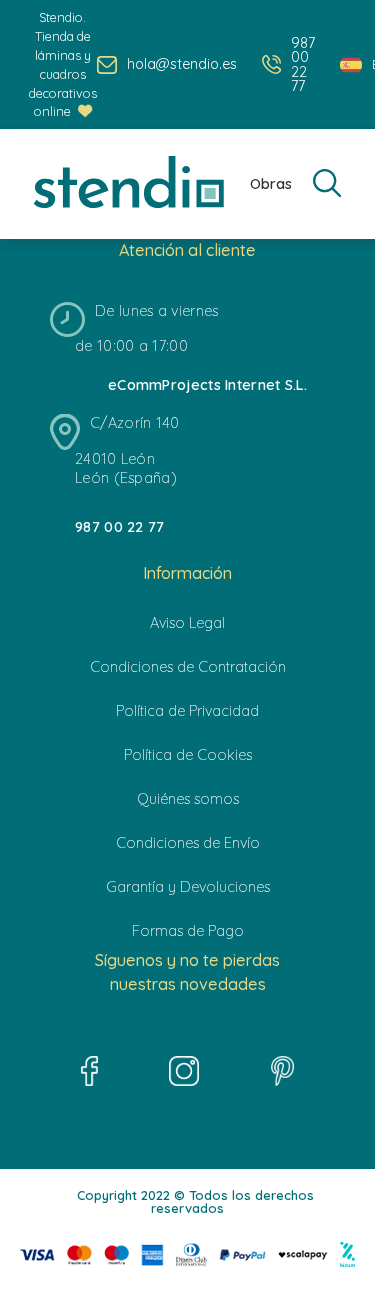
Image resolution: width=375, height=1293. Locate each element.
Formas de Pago (188, 931)
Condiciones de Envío (188, 843)
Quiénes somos (188, 799)
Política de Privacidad (187, 711)
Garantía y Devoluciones (188, 887)
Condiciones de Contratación (188, 667)
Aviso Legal (187, 623)
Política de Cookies (188, 755)
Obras (271, 184)
